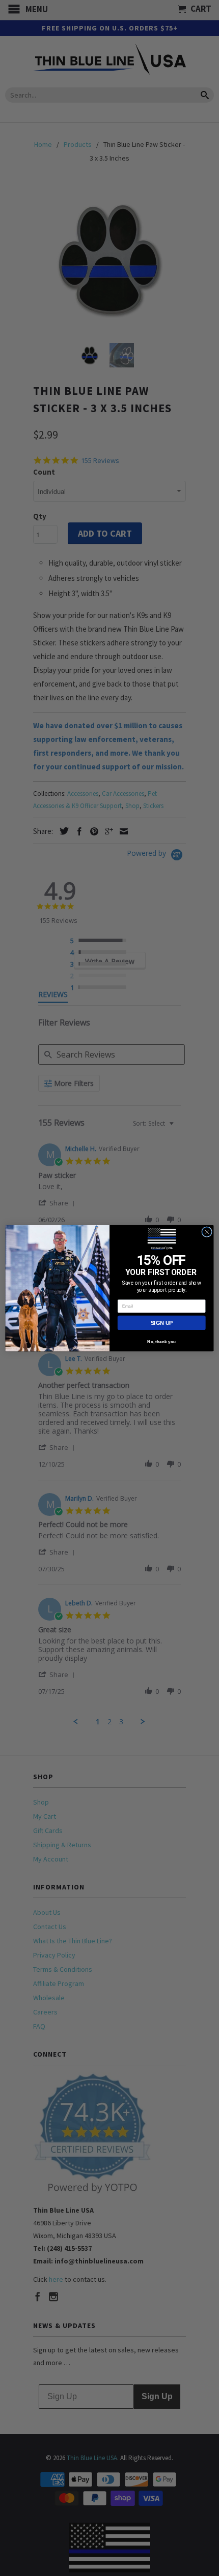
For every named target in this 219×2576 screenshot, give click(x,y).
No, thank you (161, 1342)
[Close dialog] (207, 1231)
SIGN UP (162, 1323)
